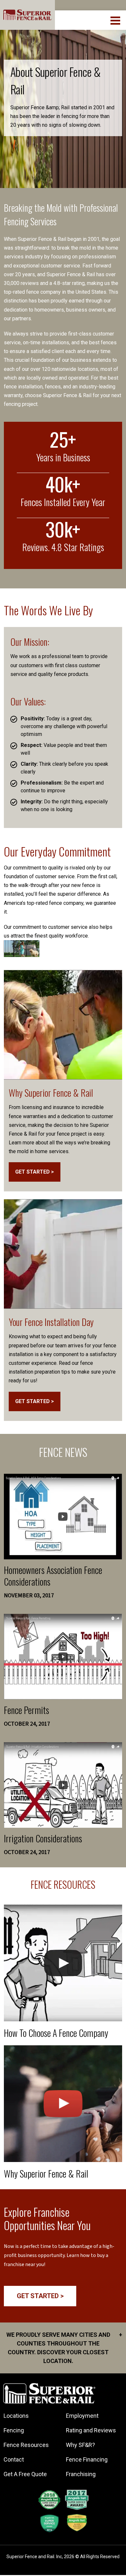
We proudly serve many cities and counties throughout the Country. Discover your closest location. (64, 2348)
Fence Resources (26, 2445)
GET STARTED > (35, 1172)
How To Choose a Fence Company (56, 2033)
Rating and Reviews (91, 2430)
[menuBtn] (116, 20)
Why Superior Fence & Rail (51, 1093)
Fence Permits (26, 1710)
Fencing (14, 2430)
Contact (14, 2459)
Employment (82, 2416)
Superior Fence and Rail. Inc (34, 2557)
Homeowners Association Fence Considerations (53, 1576)
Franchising (81, 2474)
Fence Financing (87, 2459)
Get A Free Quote (25, 2474)
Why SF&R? (80, 2445)
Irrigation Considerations (43, 1838)
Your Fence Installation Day (51, 1322)
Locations (16, 2416)
